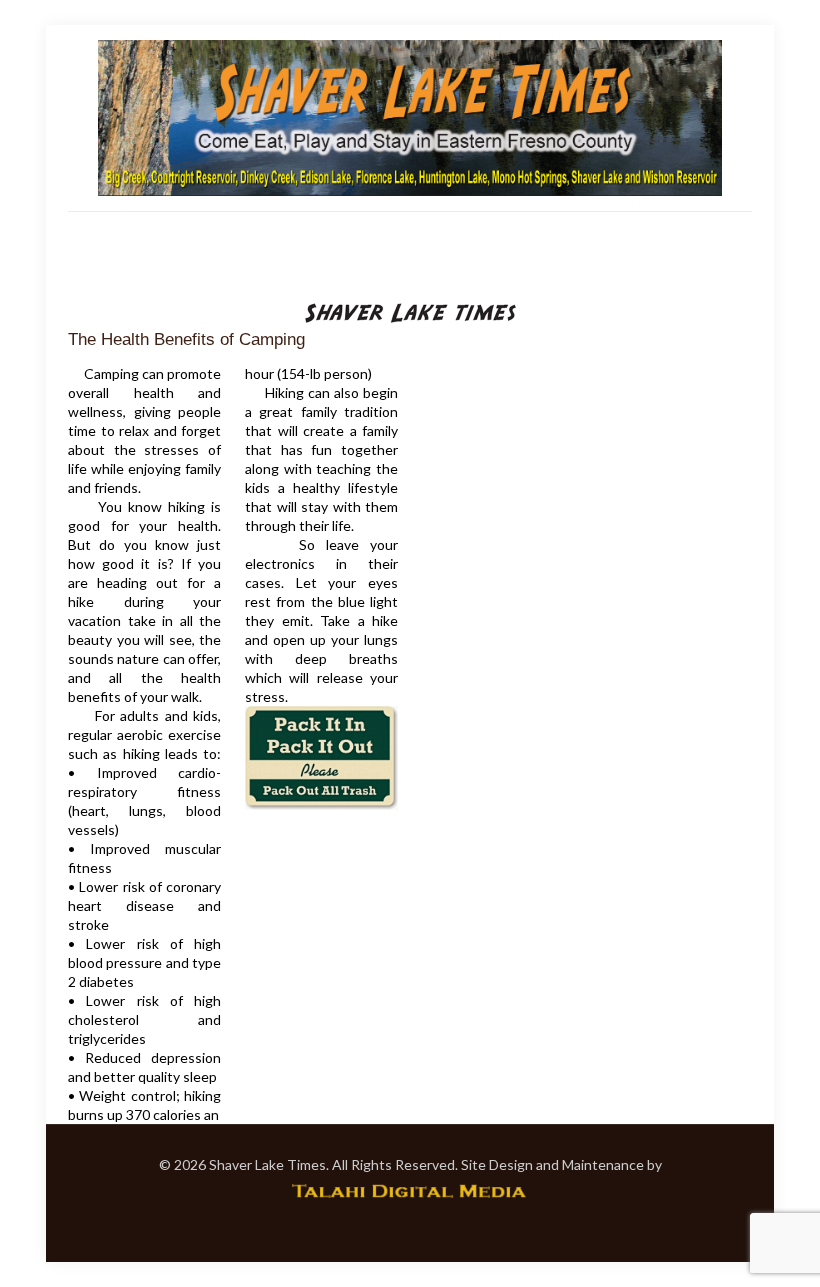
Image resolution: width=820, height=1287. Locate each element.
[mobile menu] (85, 240)
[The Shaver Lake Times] (410, 118)
